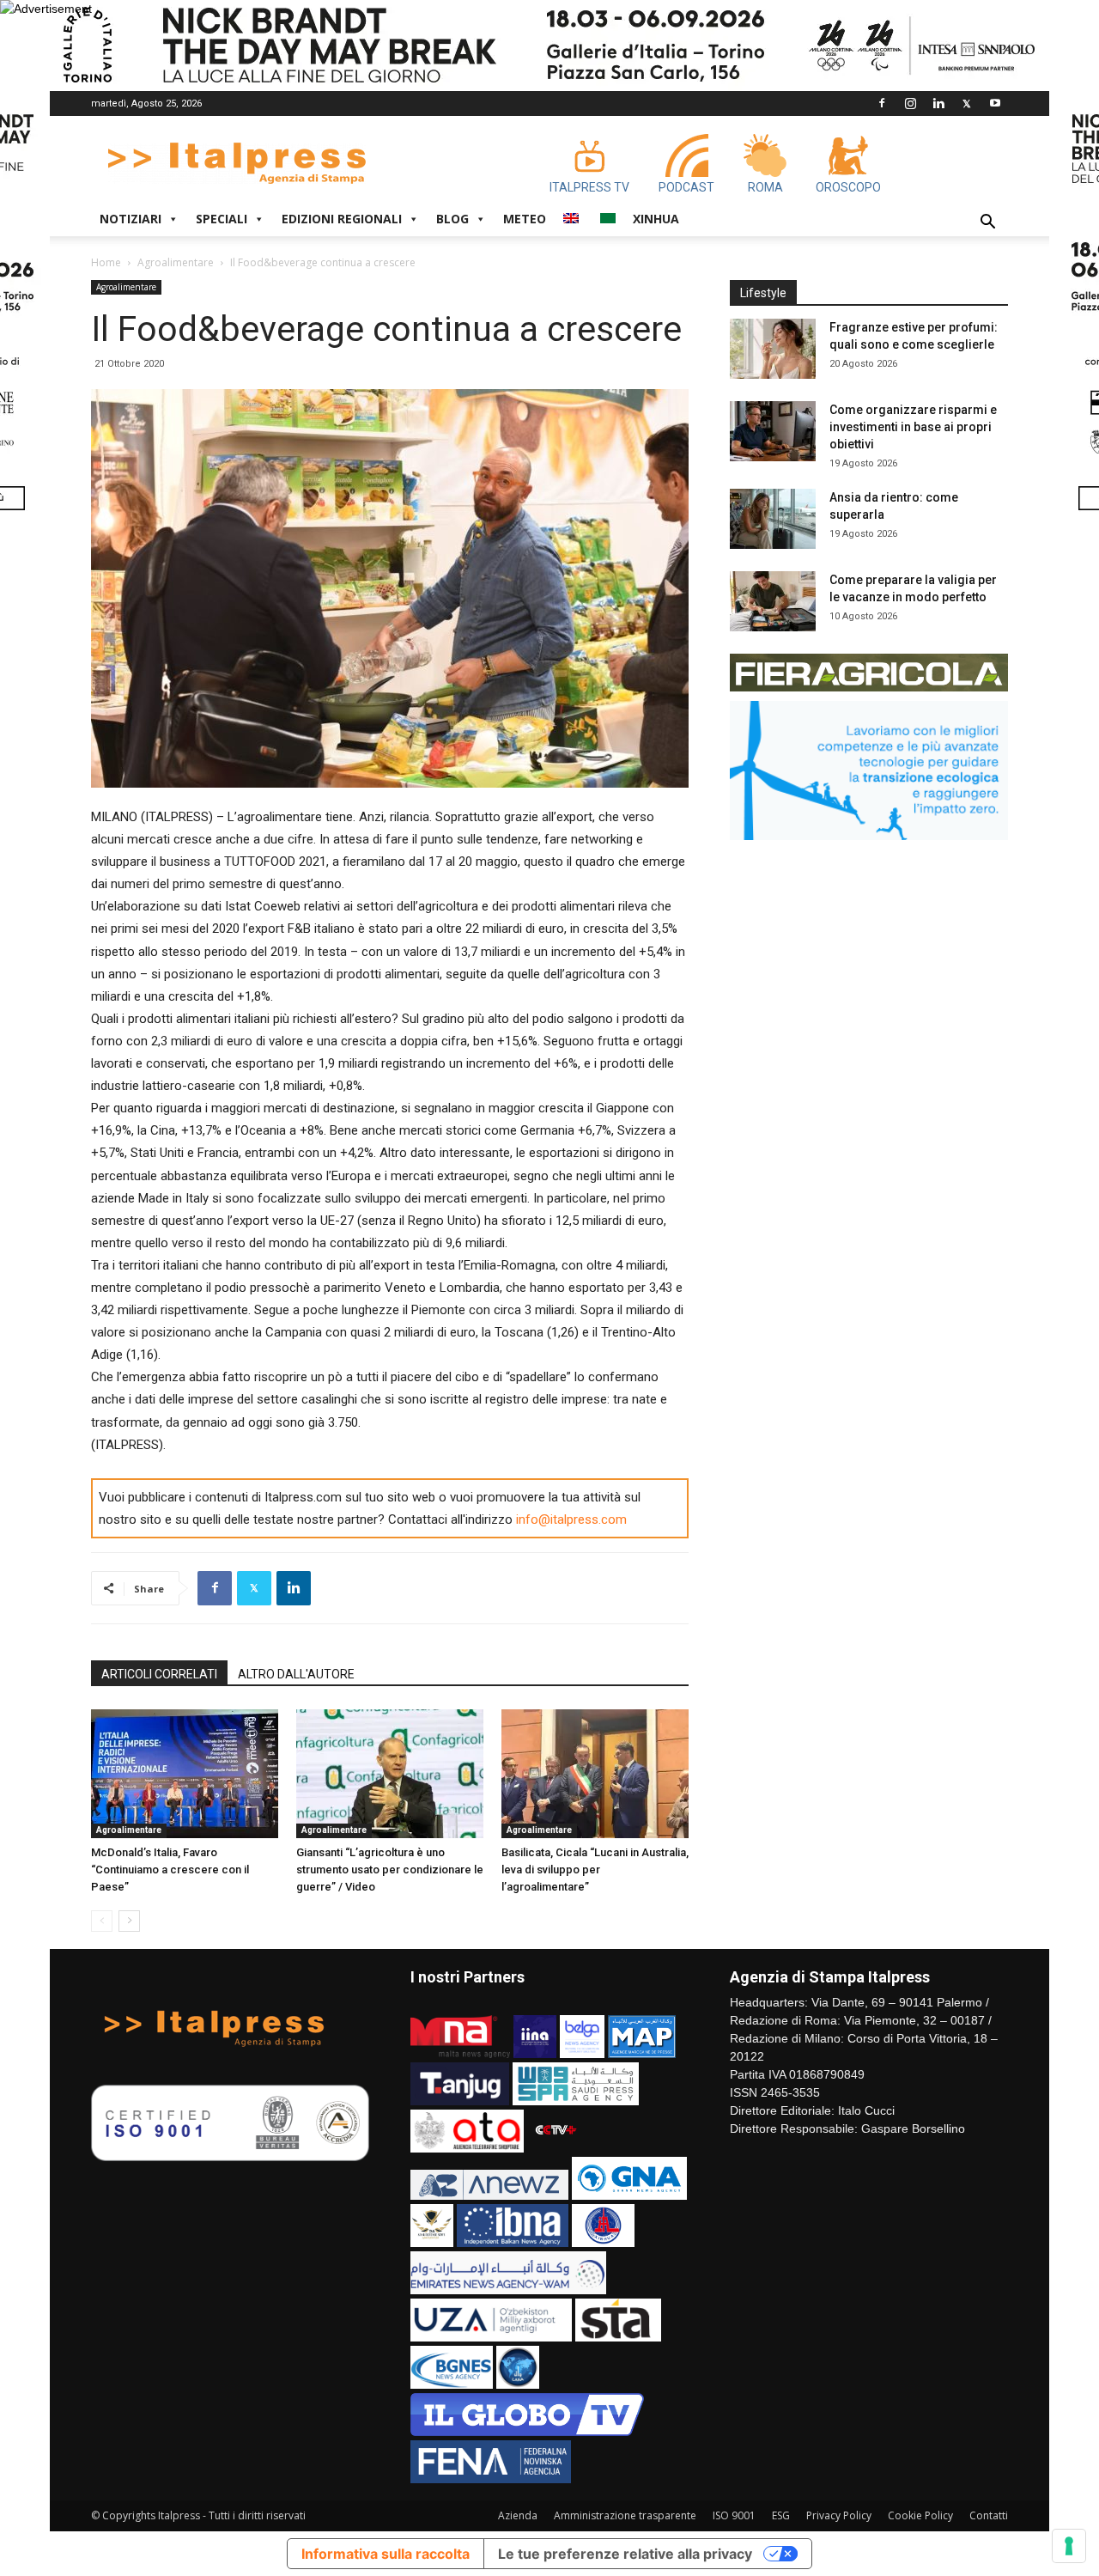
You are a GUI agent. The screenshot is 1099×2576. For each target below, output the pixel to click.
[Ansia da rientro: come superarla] (773, 519)
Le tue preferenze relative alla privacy (625, 2554)
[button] (987, 224)
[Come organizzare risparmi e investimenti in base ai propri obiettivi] (773, 431)
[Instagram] (910, 103)
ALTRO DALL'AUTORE (296, 1674)
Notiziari (131, 219)
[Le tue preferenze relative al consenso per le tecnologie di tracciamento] (1069, 2546)
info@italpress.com (571, 1519)
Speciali (222, 219)
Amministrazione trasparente (625, 2515)
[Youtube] (995, 103)
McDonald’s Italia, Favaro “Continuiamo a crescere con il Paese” (170, 1870)
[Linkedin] (938, 103)
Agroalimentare (176, 262)
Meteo (525, 219)
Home (106, 262)
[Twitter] (967, 103)
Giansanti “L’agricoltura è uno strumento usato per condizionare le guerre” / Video (390, 1870)
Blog (452, 219)
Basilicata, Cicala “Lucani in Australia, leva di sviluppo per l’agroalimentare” (595, 1870)
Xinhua (656, 219)
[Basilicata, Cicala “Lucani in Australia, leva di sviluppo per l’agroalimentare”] (595, 1774)
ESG (781, 2515)
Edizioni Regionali (342, 219)
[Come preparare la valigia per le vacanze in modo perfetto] (773, 601)
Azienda (518, 2515)
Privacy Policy (839, 2515)
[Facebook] (882, 103)
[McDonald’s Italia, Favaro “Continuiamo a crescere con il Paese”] (185, 1774)
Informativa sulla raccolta (386, 2554)
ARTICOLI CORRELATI (159, 1674)
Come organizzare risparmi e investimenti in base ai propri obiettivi (913, 427)
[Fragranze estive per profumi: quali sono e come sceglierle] (773, 349)
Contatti (989, 2515)
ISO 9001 (734, 2515)
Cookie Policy (920, 2515)
